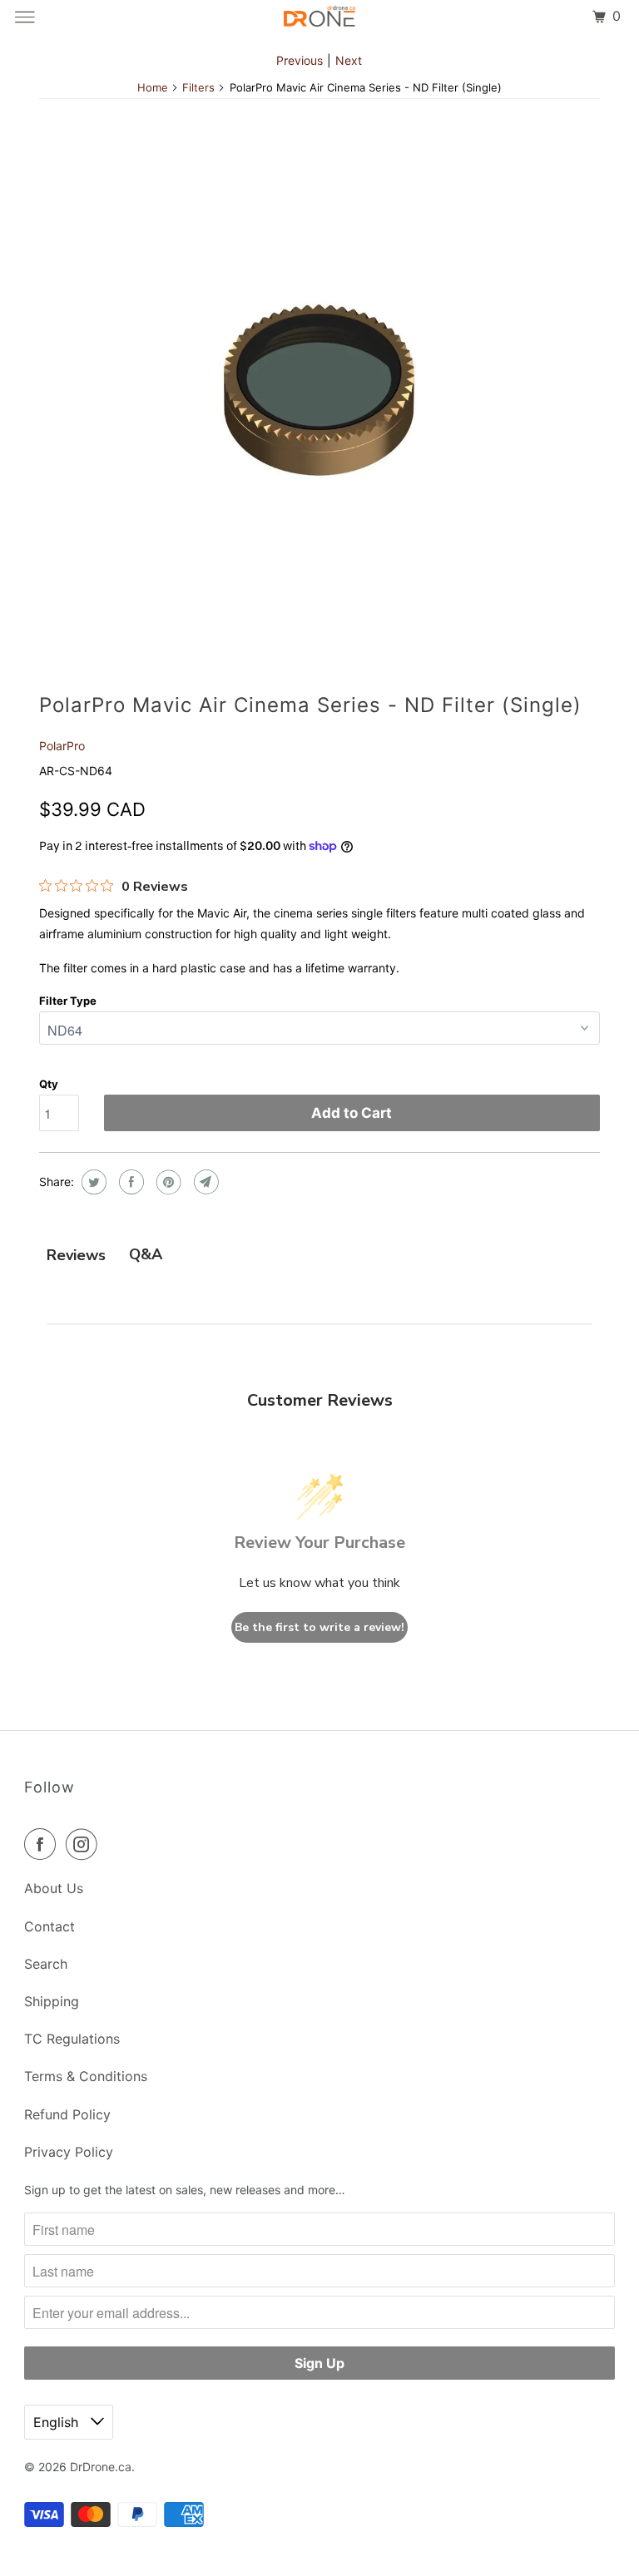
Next (349, 60)
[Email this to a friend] (204, 1182)
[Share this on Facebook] (129, 1182)
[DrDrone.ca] (319, 17)
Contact (50, 1926)
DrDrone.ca (101, 2467)
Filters (198, 87)
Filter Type (68, 1001)
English (58, 2422)
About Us (54, 1888)
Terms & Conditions (86, 2076)
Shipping (52, 2001)
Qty (49, 1084)
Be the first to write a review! (319, 1627)
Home (153, 87)
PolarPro (62, 746)
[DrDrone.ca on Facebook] (43, 1844)
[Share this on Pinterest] (167, 1182)
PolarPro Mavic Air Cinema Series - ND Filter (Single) (310, 705)
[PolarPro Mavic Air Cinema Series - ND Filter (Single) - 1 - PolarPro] (319, 390)
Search (46, 1964)
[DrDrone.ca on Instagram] (85, 1844)
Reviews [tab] (76, 1255)
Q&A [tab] (146, 1254)
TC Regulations (72, 2039)
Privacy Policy (69, 2152)
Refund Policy (67, 2114)
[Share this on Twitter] (92, 1182)
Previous (300, 60)
